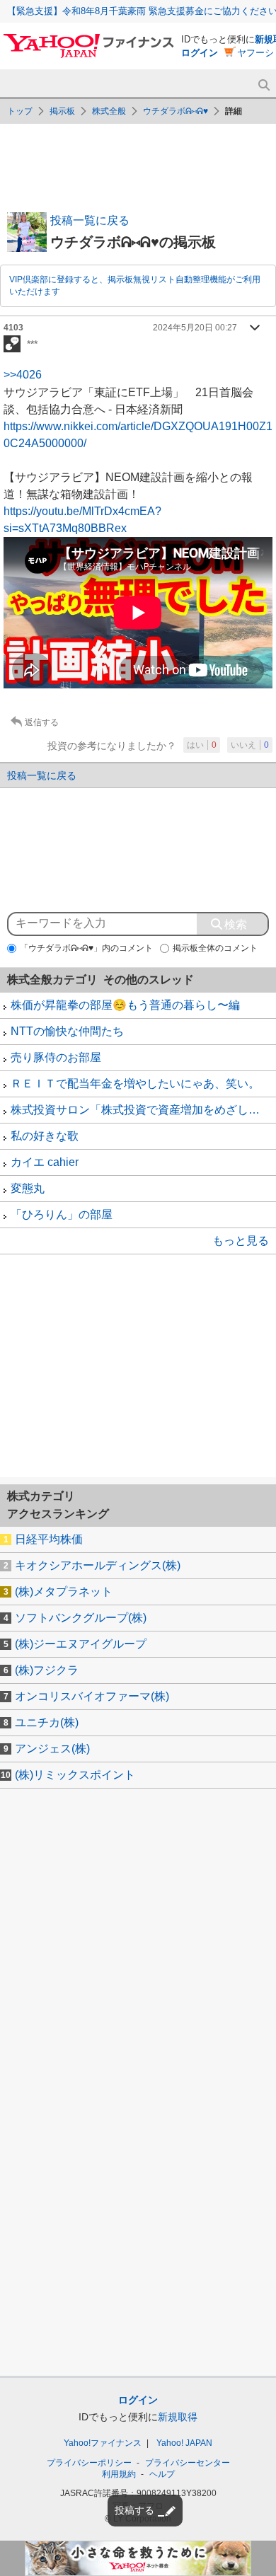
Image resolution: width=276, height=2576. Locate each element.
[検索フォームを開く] (264, 85)
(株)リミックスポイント (75, 1775)
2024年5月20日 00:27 (195, 328)
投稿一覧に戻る (90, 220)
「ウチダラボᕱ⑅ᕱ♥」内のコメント (86, 948)
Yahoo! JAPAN (184, 2443)
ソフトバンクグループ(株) (81, 1618)
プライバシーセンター (188, 2463)
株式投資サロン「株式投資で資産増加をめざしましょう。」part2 (143, 1110)
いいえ (250, 745)
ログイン (200, 53)
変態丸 (28, 1188)
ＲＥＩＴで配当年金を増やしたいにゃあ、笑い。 (135, 1084)
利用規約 (119, 2474)
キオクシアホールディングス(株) (98, 1565)
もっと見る (241, 1241)
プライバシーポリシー (89, 2463)
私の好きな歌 (45, 1136)
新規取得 (178, 2417)
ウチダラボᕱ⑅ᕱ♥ (176, 111)
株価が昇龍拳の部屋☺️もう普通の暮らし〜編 (125, 1005)
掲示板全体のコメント (215, 948)
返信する (42, 722)
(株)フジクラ (47, 1670)
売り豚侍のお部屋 (56, 1057)
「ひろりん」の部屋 (62, 1214)
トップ (20, 111)
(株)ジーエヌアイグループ (81, 1644)
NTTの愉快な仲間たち (67, 1031)
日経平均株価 (49, 1539)
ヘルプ (162, 2474)
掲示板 (62, 111)
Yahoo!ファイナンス (103, 2443)
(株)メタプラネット (64, 1592)
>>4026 (23, 375)
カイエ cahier (45, 1162)
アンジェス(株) (52, 1749)
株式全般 (109, 111)
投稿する (134, 2510)
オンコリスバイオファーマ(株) (92, 1696)
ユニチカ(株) (47, 1722)
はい (202, 745)
